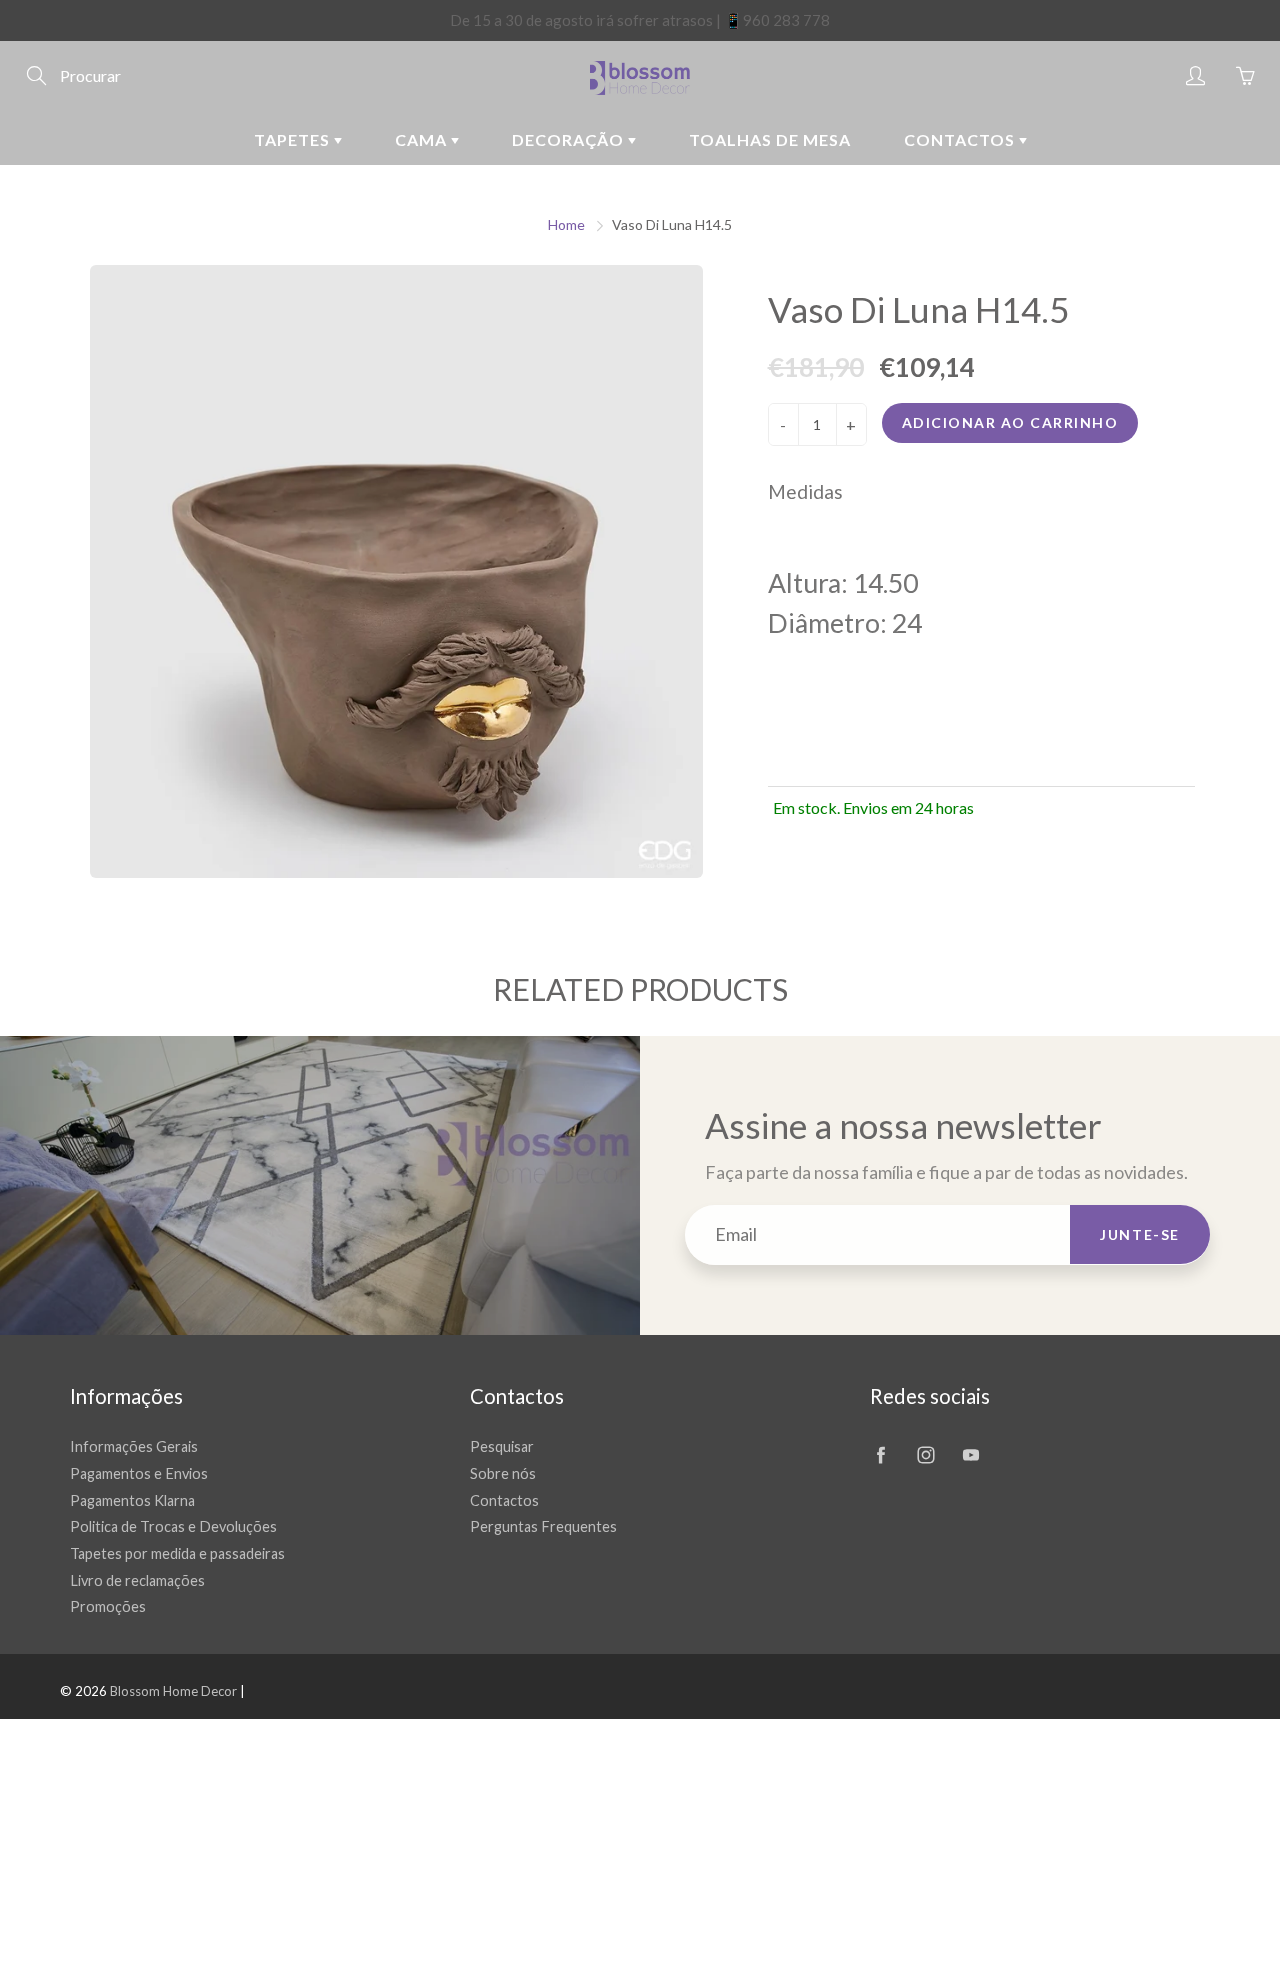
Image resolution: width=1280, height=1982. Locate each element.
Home (566, 224)
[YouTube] (970, 1454)
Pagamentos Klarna (132, 1500)
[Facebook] (880, 1454)
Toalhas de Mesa (770, 139)
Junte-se (1140, 1234)
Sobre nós (503, 1473)
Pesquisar (502, 1446)
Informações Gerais (134, 1446)
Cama (423, 139)
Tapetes (294, 139)
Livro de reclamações (137, 1580)
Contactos (961, 139)
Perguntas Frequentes (543, 1526)
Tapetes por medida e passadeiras (177, 1553)
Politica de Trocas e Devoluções (173, 1526)
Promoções (108, 1606)
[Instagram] (925, 1454)
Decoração (570, 139)
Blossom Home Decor (173, 1691)
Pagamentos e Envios (139, 1473)
